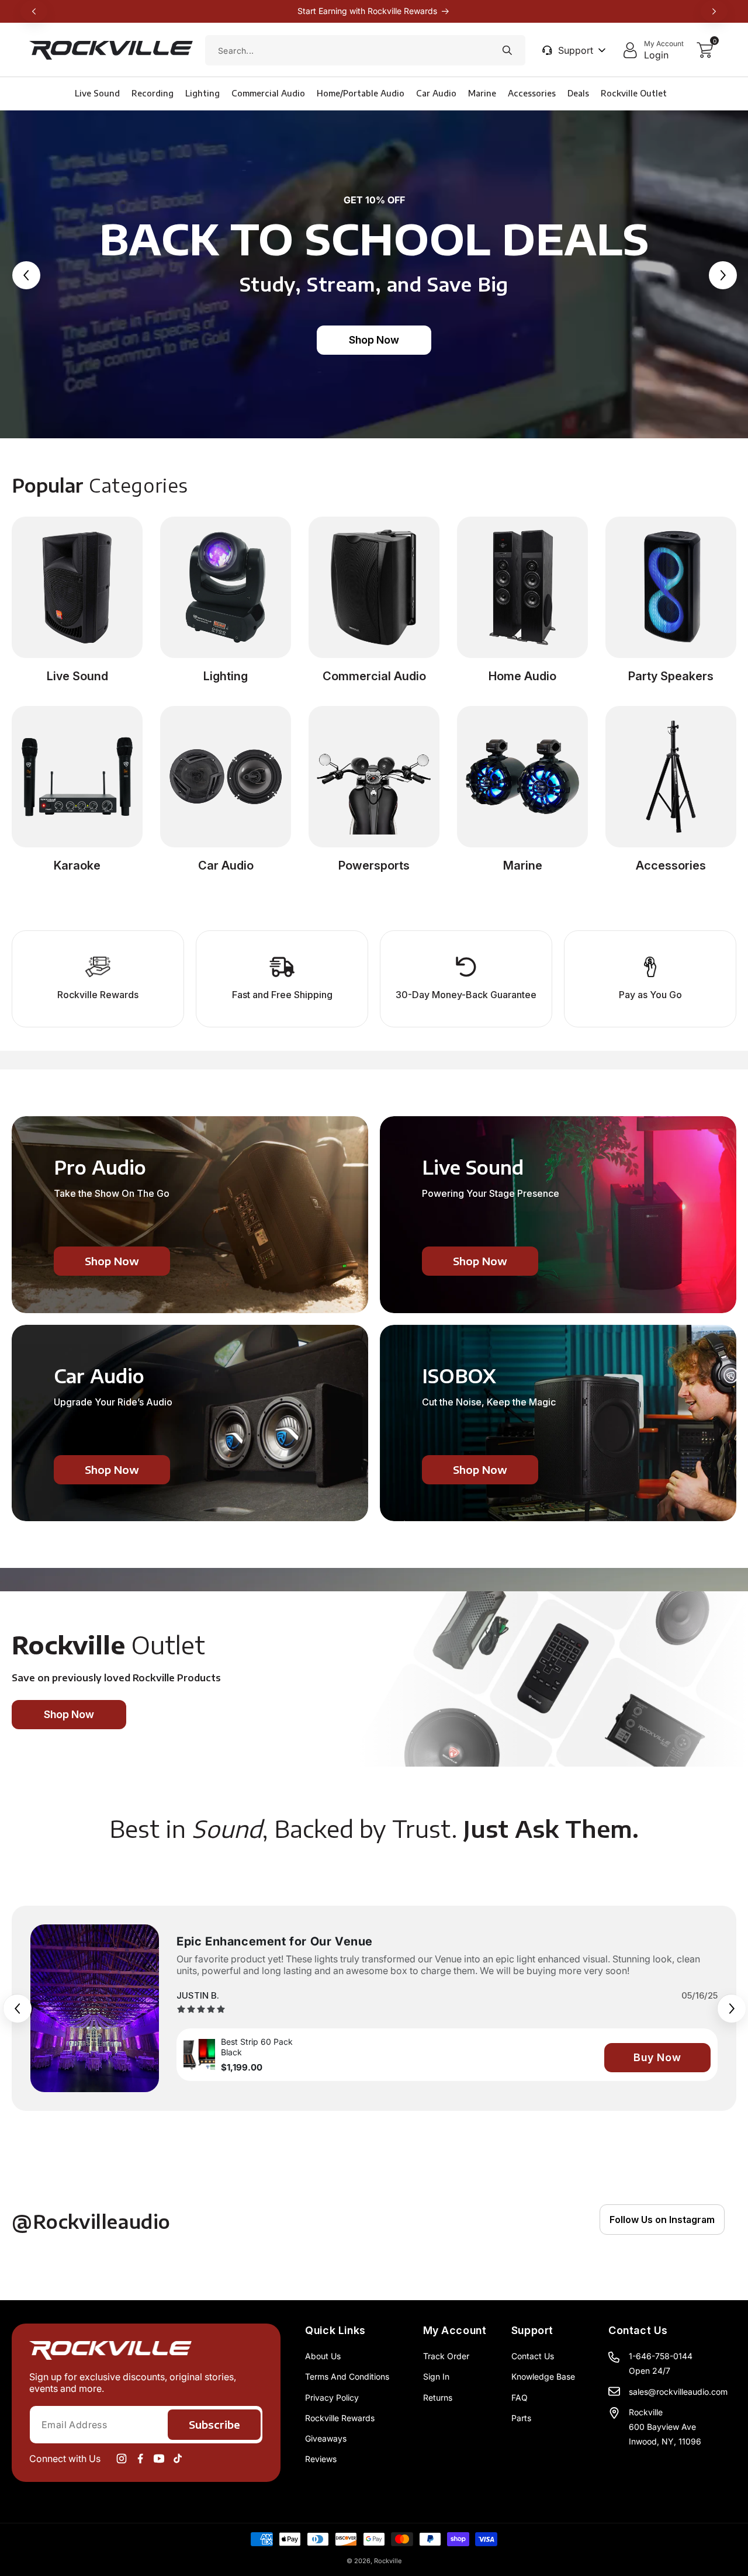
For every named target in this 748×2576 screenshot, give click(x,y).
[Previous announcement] (34, 11)
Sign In (436, 2376)
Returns (438, 2397)
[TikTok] (178, 2459)
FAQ (520, 2397)
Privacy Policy (332, 2397)
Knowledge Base (543, 2376)
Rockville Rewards (340, 2418)
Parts (521, 2418)
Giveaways (326, 2438)
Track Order (446, 2356)
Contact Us (533, 2356)
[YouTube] (159, 2459)
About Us (323, 2356)
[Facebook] (140, 2459)
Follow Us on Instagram (662, 2220)
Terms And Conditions (347, 2376)
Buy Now (657, 2057)
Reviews (321, 2459)
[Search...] (507, 50)
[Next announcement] (714, 11)
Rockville (388, 2561)
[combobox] (365, 50)
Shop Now (374, 340)
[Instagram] (122, 2459)
